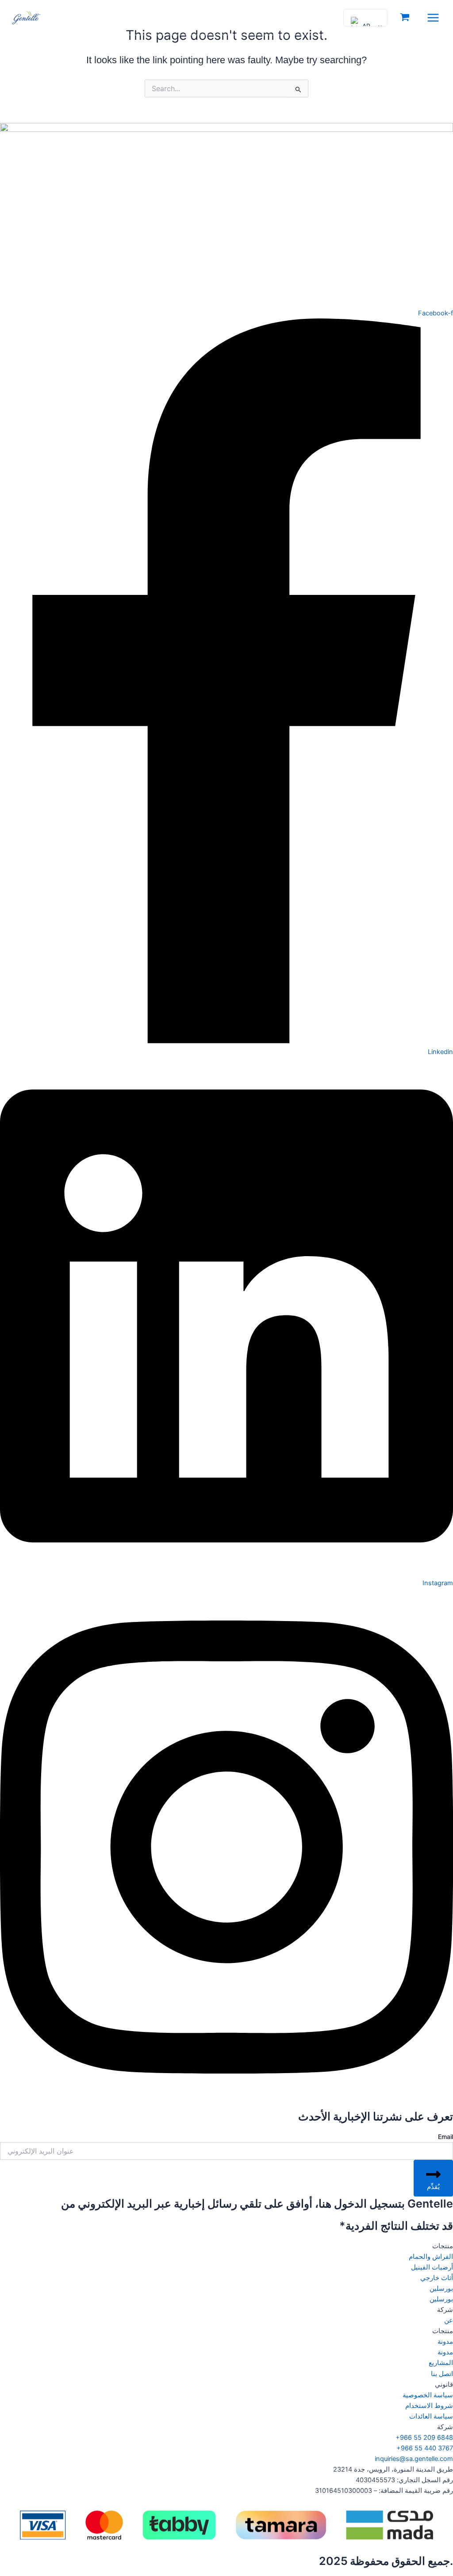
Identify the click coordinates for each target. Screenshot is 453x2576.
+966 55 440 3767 (425, 2448)
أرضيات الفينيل (432, 2267)
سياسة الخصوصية (428, 2395)
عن (449, 2320)
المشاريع (441, 2363)
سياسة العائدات (431, 2416)
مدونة (445, 2342)
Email (445, 2137)
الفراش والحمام (431, 2257)
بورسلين (441, 2288)
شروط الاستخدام (429, 2406)
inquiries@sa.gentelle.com (414, 2459)
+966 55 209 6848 (424, 2438)
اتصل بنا (442, 2374)
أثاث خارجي (437, 2278)
